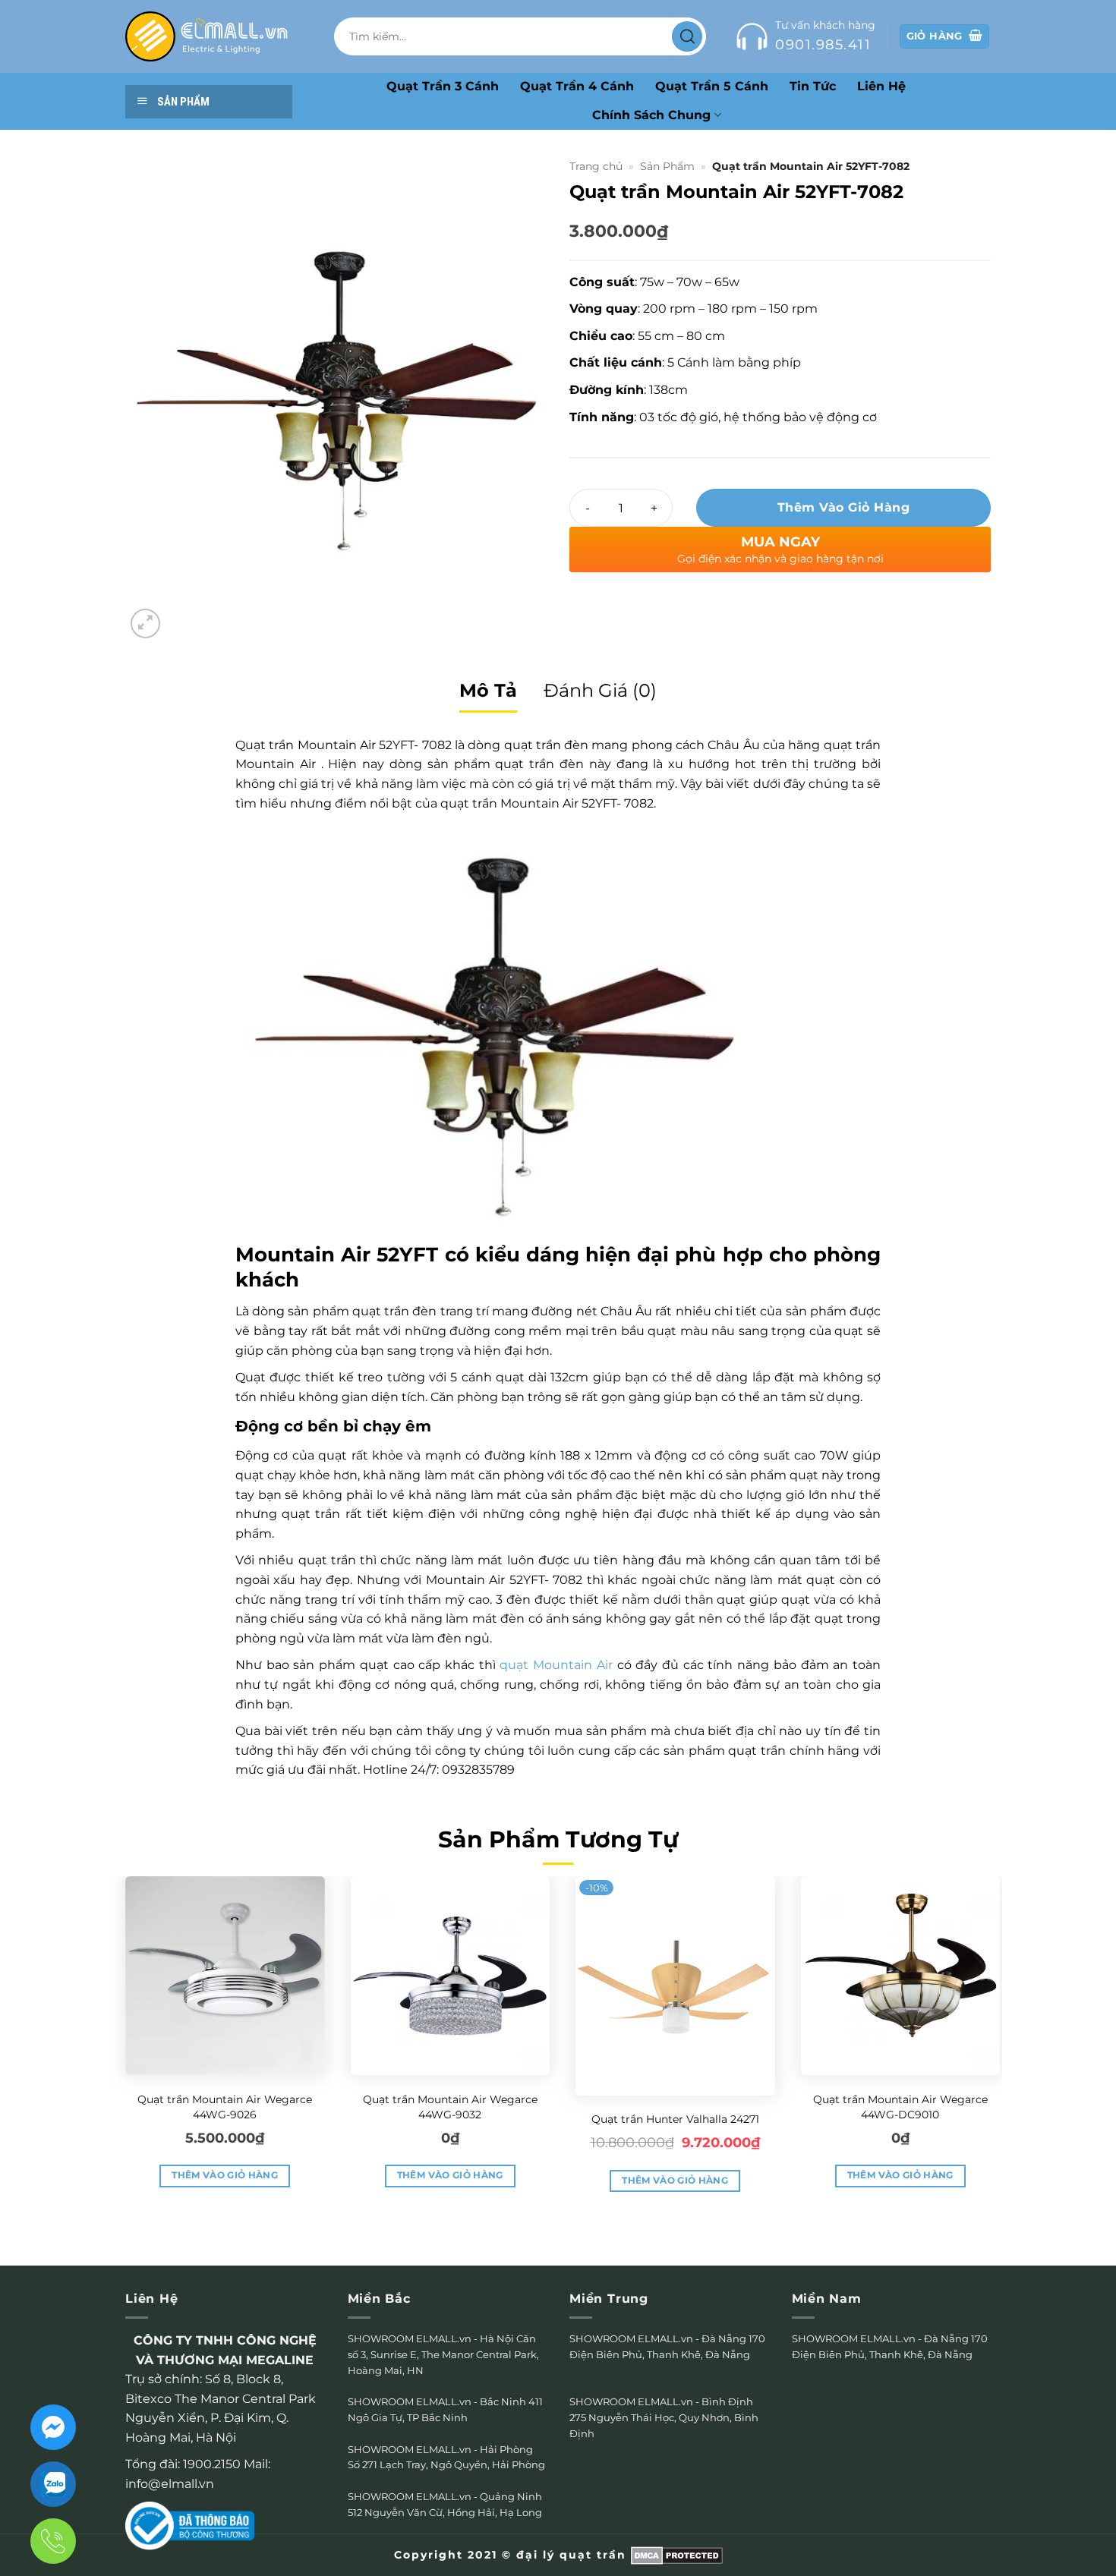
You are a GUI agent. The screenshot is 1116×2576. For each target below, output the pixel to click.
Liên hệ (881, 86)
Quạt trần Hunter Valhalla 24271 (675, 2119)
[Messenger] (53, 2427)
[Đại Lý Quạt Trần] (207, 36)
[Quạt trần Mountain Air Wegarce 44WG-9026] (225, 1976)
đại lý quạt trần (571, 2555)
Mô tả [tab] (488, 690)
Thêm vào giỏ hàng (843, 507)
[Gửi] (687, 36)
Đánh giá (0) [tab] (600, 690)
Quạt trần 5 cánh (712, 86)
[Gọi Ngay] (53, 2541)
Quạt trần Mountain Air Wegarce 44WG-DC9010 (900, 2107)
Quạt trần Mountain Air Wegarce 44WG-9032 (450, 2107)
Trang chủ (596, 166)
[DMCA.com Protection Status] (677, 2555)
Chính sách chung (651, 115)
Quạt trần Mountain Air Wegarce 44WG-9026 (225, 2107)
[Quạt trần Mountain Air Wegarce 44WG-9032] (451, 1976)
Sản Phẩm (667, 166)
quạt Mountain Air (556, 1665)
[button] (145, 624)
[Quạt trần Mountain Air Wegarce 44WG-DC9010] (901, 1976)
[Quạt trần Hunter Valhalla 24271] (675, 1986)
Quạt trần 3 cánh (443, 86)
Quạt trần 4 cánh (577, 86)
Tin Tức (813, 86)
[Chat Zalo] (53, 2484)
